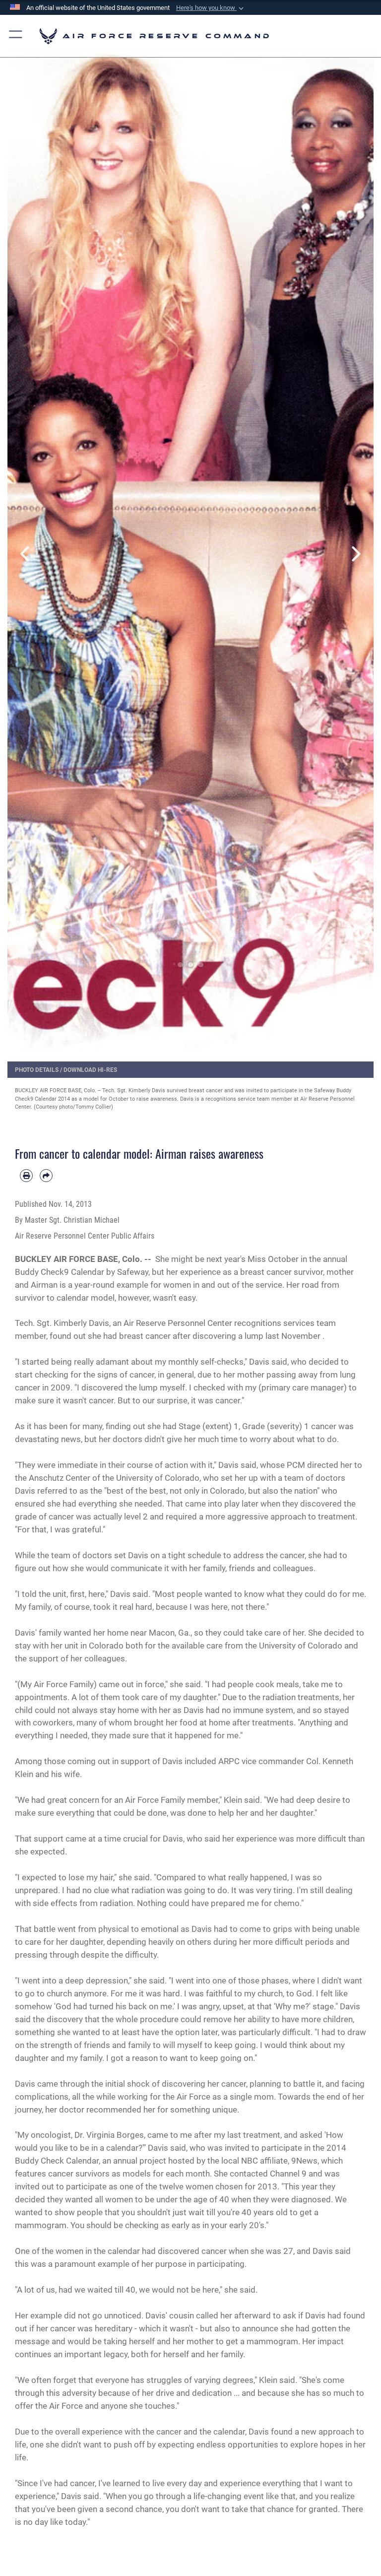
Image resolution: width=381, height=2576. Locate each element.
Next (355, 554)
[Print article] (26, 1176)
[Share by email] (46, 1176)
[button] (211, 8)
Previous (26, 554)
